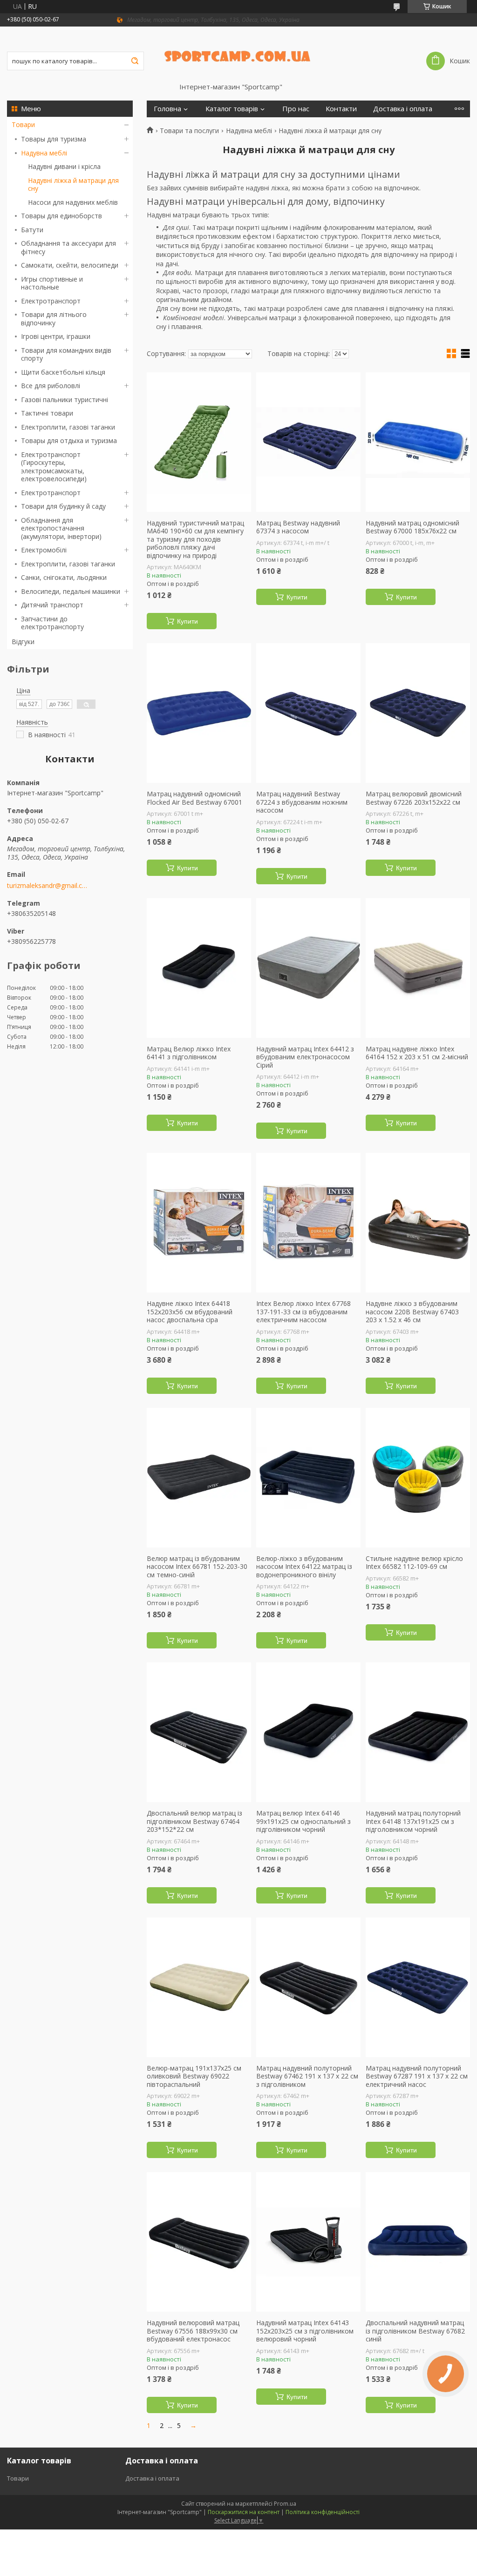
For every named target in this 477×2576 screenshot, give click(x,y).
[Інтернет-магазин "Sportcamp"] (238, 54)
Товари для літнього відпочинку (54, 319)
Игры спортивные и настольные (52, 283)
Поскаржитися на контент (244, 2512)
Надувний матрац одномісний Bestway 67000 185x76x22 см (412, 527)
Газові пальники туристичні (65, 400)
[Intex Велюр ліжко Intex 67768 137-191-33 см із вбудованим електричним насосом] (308, 1223)
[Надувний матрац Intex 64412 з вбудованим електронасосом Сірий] (308, 968)
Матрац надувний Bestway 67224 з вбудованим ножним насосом (302, 802)
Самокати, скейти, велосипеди (70, 265)
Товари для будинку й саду (63, 506)
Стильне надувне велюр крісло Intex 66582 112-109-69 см (414, 1563)
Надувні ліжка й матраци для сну (73, 185)
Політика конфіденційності (323, 2512)
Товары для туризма (54, 139)
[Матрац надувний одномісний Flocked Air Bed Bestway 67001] (199, 713)
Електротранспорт (51, 301)
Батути (32, 230)
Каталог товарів (232, 109)
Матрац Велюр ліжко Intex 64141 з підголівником (189, 1053)
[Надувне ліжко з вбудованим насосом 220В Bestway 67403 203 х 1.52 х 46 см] (418, 1223)
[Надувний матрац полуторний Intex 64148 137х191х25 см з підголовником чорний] (418, 1732)
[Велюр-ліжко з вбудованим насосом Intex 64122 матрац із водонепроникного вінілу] (308, 1478)
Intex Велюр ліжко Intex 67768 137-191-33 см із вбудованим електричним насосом (303, 1312)
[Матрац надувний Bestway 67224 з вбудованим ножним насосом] (308, 713)
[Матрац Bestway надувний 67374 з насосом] (308, 442)
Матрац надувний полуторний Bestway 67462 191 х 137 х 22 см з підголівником (307, 2076)
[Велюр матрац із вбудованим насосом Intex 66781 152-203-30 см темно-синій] (199, 1478)
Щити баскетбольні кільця (63, 372)
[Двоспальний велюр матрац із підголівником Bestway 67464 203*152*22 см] (199, 1732)
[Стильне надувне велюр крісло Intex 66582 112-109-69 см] (418, 1478)
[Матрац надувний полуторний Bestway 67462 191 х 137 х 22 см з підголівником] (308, 1987)
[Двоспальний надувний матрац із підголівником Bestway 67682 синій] (418, 2242)
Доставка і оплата (403, 109)
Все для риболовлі (51, 386)
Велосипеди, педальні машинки (71, 591)
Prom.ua (285, 2504)
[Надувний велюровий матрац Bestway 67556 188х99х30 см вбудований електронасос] (199, 2242)
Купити (187, 621)
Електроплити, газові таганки (68, 427)
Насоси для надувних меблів (73, 202)
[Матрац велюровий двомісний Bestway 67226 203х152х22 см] (418, 713)
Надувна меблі (44, 153)
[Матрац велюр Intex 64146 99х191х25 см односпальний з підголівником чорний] (308, 1732)
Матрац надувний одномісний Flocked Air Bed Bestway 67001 (194, 798)
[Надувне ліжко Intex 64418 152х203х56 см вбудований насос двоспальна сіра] (199, 1223)
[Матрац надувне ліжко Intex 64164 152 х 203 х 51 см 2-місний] (418, 968)
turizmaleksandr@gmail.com (48, 886)
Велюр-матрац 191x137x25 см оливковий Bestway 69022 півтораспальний (194, 2076)
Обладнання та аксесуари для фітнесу (68, 247)
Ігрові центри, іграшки (56, 336)
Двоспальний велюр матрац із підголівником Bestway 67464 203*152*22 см (194, 1821)
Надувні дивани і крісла (64, 166)
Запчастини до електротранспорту (52, 623)
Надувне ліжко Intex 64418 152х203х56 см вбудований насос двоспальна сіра (190, 1312)
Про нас (296, 109)
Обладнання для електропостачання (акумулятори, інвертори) (61, 528)
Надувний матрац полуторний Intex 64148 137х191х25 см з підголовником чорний (413, 1821)
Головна (167, 109)
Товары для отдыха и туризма (69, 441)
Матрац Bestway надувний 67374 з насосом (298, 527)
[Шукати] (135, 61)
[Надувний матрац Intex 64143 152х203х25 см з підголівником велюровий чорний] (308, 2242)
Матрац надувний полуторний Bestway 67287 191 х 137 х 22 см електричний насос (417, 2076)
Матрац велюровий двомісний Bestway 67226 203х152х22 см (414, 798)
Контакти (341, 109)
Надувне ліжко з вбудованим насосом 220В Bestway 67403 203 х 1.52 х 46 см (412, 1312)
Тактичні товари (47, 413)
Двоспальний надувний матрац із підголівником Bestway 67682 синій (415, 2331)
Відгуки (23, 642)
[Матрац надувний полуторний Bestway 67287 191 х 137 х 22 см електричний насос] (418, 1987)
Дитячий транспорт (52, 605)
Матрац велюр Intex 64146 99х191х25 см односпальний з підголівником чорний (303, 1821)
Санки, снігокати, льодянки (64, 577)
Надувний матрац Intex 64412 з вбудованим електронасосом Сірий (305, 1057)
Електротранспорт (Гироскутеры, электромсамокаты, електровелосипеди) (54, 467)
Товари (23, 124)
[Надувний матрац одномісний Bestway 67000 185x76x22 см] (418, 442)
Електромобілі (44, 550)
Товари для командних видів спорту (66, 354)
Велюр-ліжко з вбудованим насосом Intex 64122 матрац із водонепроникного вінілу (304, 1567)
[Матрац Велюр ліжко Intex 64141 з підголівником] (199, 968)
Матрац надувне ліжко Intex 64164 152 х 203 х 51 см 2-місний (417, 1053)
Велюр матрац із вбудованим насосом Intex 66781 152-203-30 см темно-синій (197, 1567)
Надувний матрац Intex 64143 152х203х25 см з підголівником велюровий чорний (305, 2331)
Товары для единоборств (61, 216)
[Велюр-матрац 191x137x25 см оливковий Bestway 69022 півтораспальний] (199, 1987)
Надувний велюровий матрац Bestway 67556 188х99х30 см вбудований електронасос (193, 2331)
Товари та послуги (189, 131)
